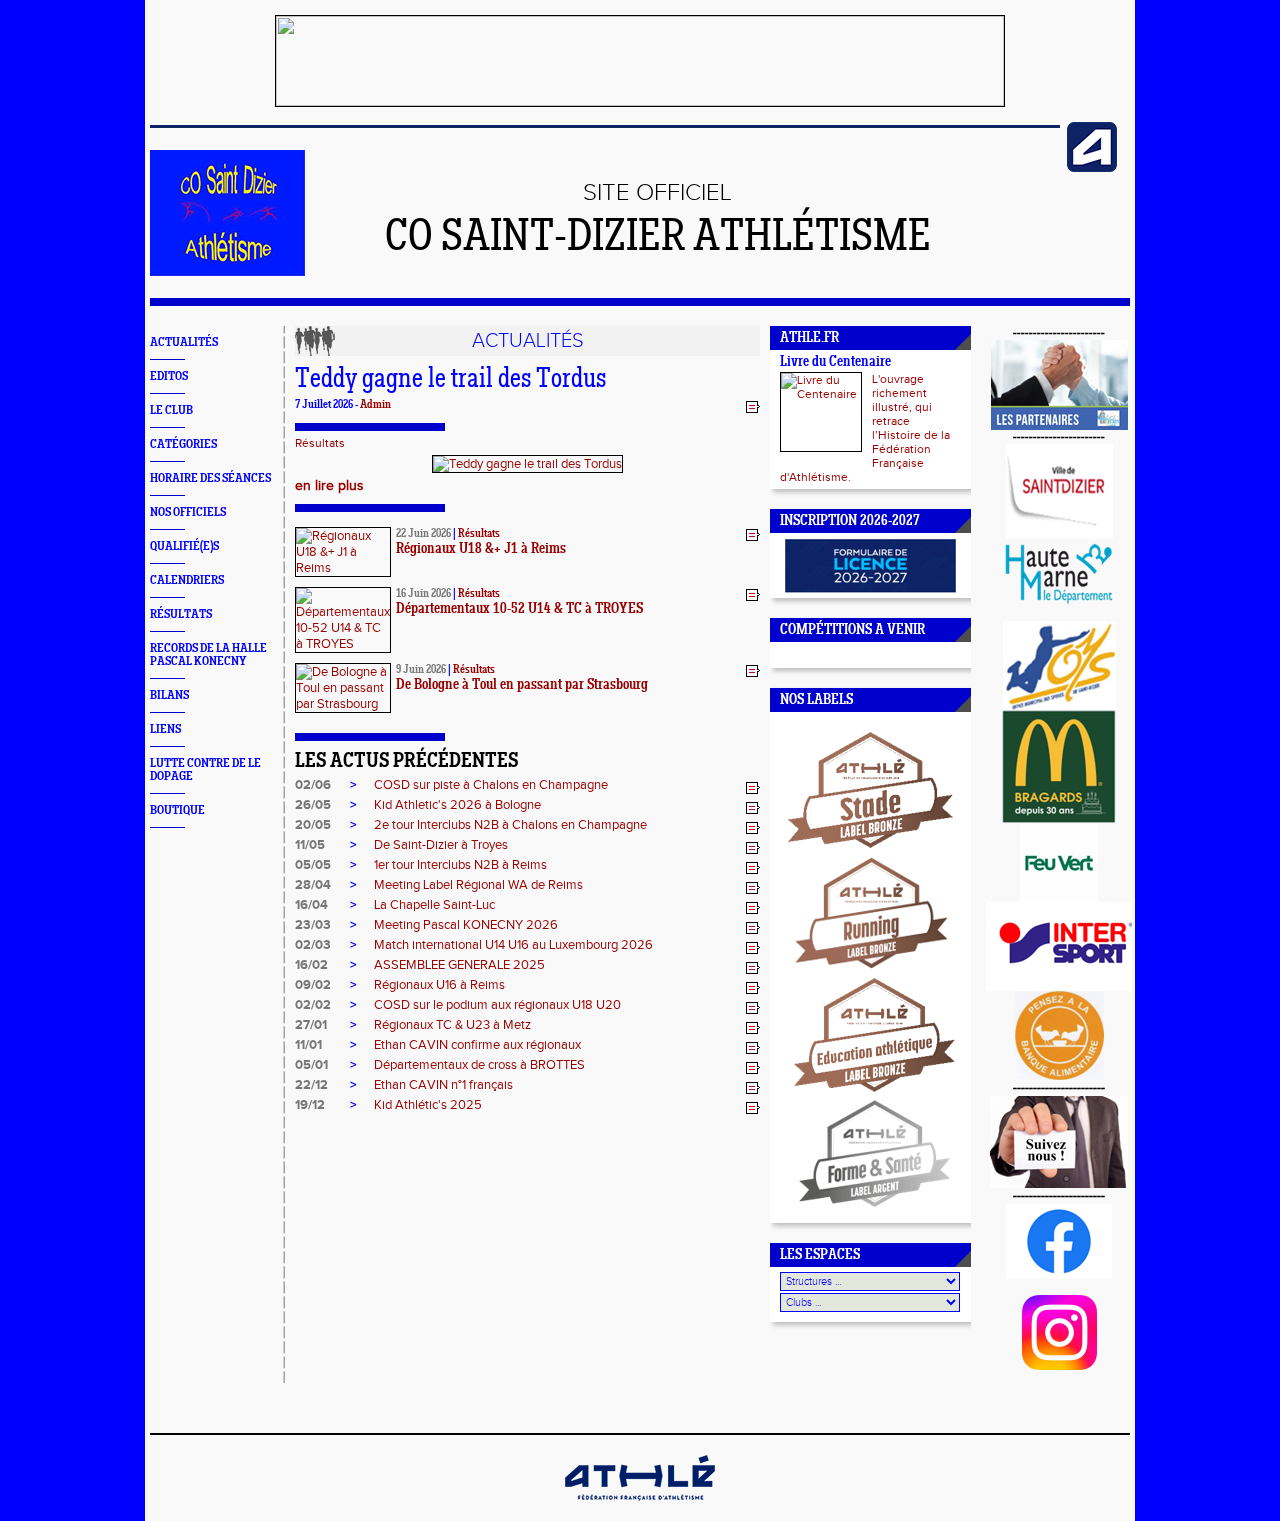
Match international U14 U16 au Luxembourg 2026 (513, 945)
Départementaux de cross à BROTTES (479, 1065)
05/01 (311, 1065)
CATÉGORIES (183, 444)
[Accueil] (227, 272)
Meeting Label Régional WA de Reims (478, 885)
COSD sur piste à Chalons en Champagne (491, 785)
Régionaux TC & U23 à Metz (452, 1025)
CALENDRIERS (187, 580)
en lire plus (329, 486)
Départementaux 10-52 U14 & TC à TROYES (519, 609)
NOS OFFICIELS (188, 512)
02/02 (313, 1005)
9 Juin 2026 (421, 670)
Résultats (320, 443)
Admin (375, 405)
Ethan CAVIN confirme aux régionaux (477, 1045)
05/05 (313, 865)
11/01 (308, 1045)
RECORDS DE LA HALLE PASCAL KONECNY (208, 655)
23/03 (313, 925)
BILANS (169, 695)
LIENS (165, 729)
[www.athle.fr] (1092, 168)
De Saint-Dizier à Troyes (441, 845)
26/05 (313, 805)
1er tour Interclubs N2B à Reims (460, 865)
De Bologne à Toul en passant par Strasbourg (522, 685)
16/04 (311, 905)
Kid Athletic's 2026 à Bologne (457, 805)
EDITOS (169, 376)
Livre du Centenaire (835, 362)
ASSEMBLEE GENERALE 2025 (459, 965)
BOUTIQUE (177, 810)
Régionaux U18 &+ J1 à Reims (481, 549)
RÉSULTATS (181, 614)
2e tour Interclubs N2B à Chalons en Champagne (510, 825)
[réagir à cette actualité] (753, 406)
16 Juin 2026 (423, 594)
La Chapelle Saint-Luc (434, 905)
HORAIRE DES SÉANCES (210, 478)
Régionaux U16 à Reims (439, 985)
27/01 (311, 1025)
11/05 (310, 845)
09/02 (313, 985)
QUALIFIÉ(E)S (184, 546)
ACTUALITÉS (184, 342)
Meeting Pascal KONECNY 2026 (466, 925)
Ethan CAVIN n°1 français (443, 1085)
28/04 (313, 885)
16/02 (311, 965)
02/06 (313, 785)
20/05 (313, 825)
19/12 (310, 1105)
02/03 (313, 945)
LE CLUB (171, 410)
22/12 (311, 1085)
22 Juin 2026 (423, 534)
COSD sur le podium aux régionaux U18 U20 (497, 1005)
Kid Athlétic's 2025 (428, 1105)
